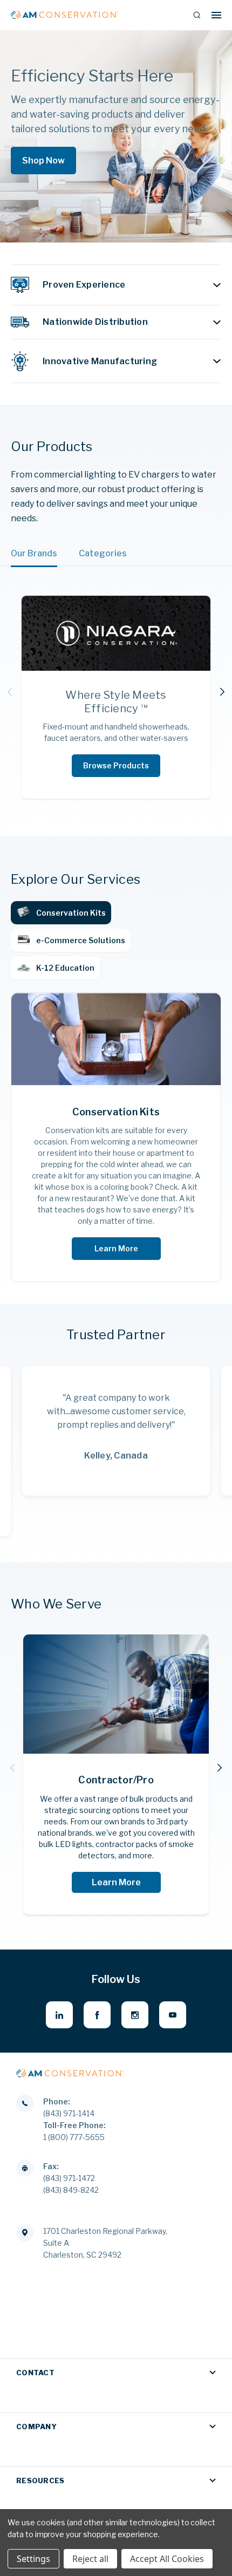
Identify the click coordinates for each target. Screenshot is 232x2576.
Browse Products (116, 765)
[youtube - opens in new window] (173, 2015)
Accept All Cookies (167, 2559)
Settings (33, 2559)
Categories (103, 553)
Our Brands (34, 553)
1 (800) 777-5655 (74, 2137)
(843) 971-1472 (69, 2178)
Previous (10, 692)
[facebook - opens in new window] (97, 2015)
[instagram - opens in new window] (135, 2015)
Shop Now (43, 161)
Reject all (90, 2559)
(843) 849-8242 (71, 2190)
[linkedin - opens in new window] (59, 2015)
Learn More (116, 1248)
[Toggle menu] (216, 15)
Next (222, 692)
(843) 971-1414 (69, 2113)
